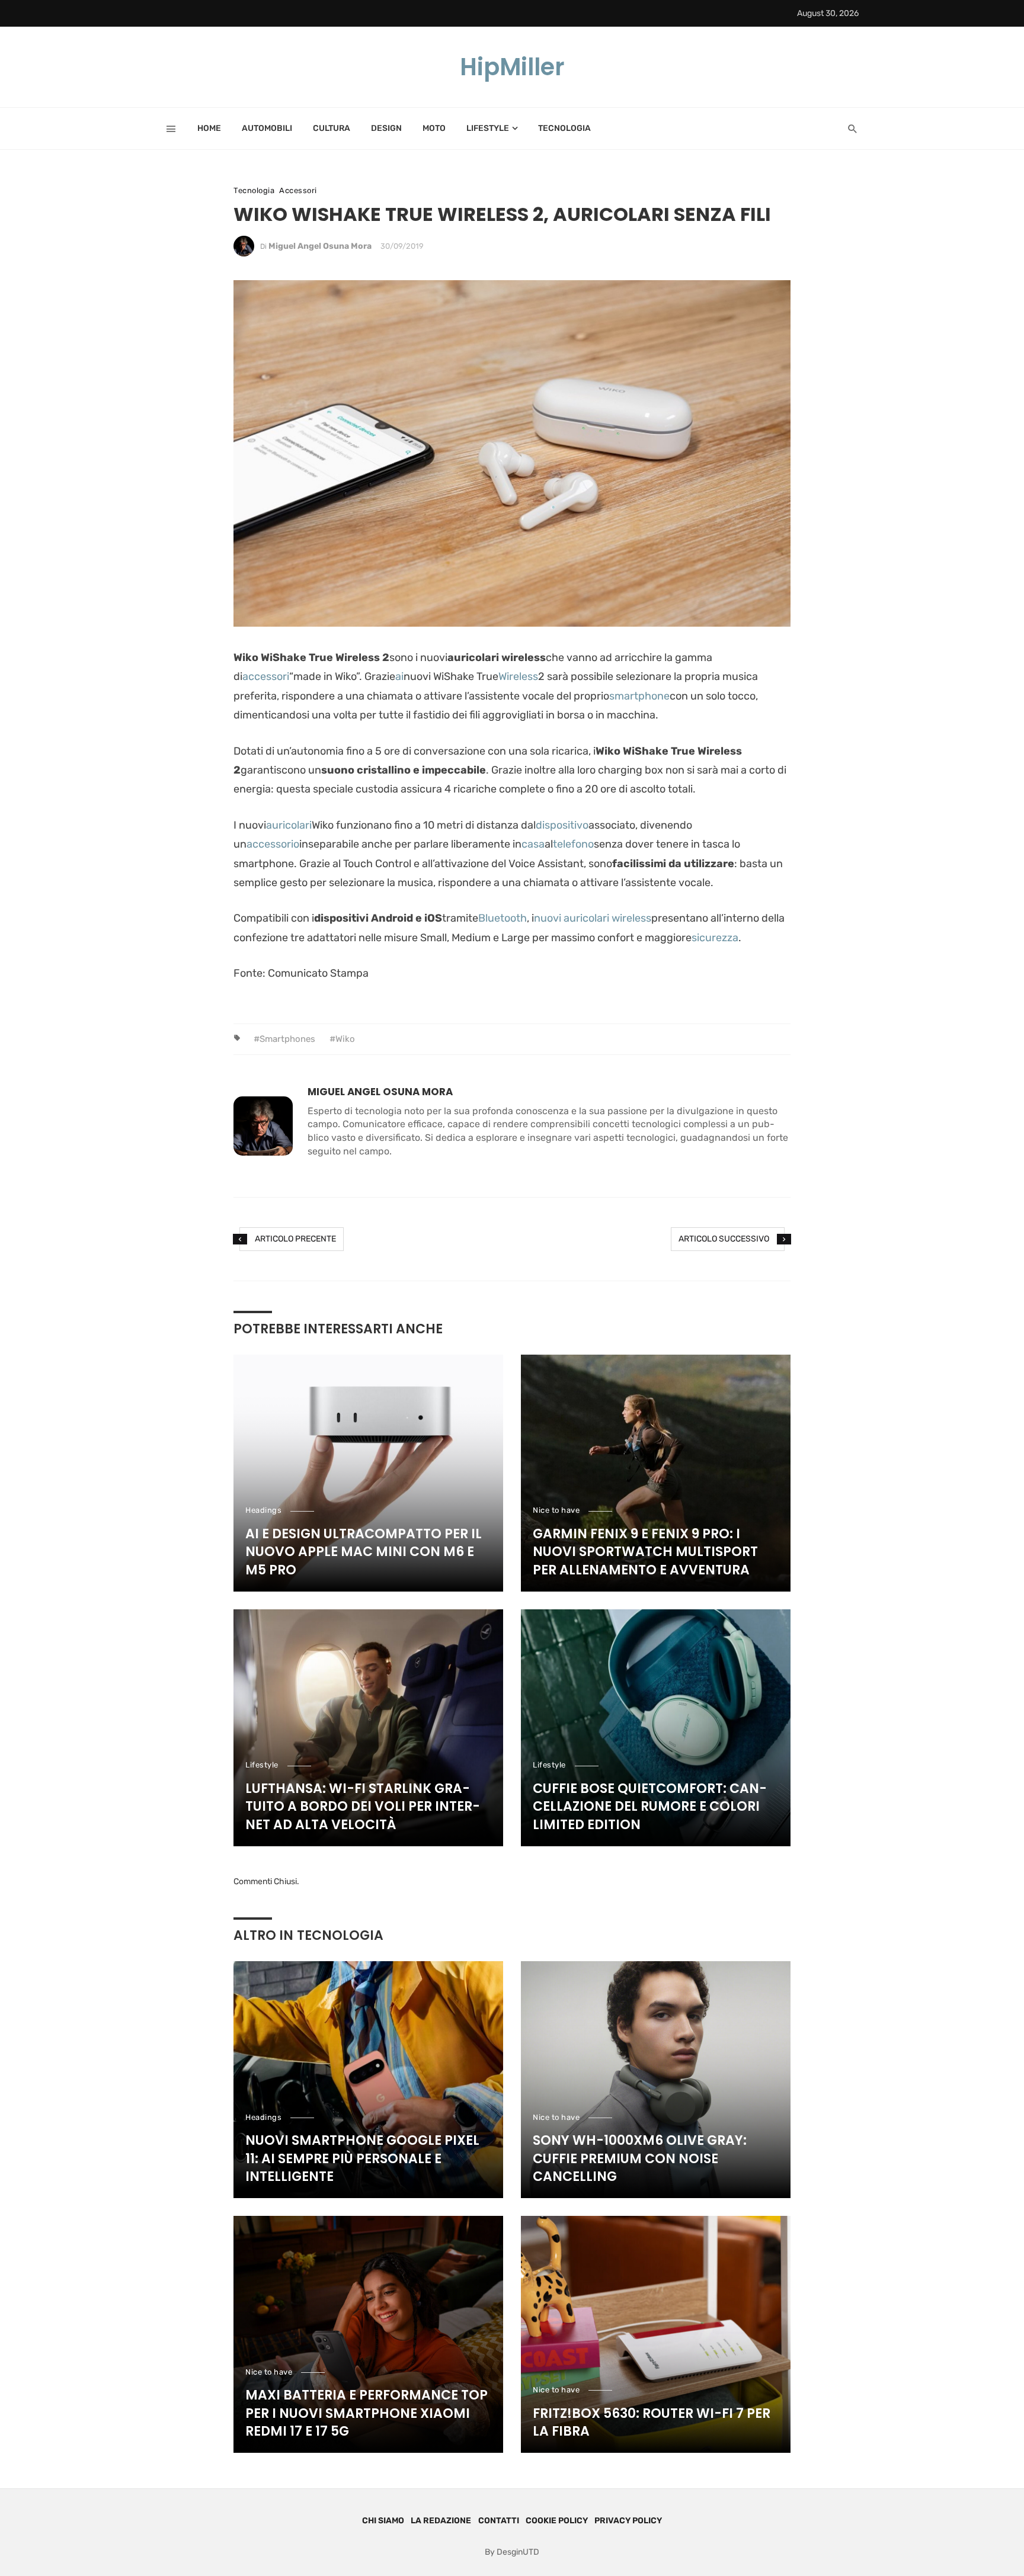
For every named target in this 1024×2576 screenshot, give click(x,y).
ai (399, 676)
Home (209, 128)
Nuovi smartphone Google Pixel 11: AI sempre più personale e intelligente (362, 2159)
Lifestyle (488, 128)
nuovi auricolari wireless (593, 918)
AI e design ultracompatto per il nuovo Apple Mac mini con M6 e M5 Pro (364, 1552)
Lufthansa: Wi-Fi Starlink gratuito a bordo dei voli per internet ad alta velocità (363, 1807)
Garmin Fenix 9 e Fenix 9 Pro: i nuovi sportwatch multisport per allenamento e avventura (645, 1552)
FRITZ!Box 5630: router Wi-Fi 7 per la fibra (652, 2423)
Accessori (298, 190)
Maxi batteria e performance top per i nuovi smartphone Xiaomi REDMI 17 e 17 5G (367, 2414)
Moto (434, 128)
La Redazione (441, 2521)
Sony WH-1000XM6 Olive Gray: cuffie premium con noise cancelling (640, 2159)
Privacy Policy (628, 2521)
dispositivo (562, 825)
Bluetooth (503, 918)
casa (533, 844)
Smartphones (287, 1039)
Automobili (267, 128)
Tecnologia (564, 128)
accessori (266, 676)
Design (386, 128)
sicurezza (715, 938)
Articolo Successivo (724, 1239)
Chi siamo (383, 2521)
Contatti (499, 2521)
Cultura (332, 128)
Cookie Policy (557, 2521)
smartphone (639, 696)
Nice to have (556, 1510)
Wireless (518, 676)
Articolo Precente (295, 1239)
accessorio (273, 844)
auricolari (289, 825)
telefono (573, 844)
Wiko (345, 1039)
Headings (263, 1510)
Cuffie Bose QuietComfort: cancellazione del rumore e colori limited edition (650, 1807)
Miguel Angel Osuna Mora (320, 246)
